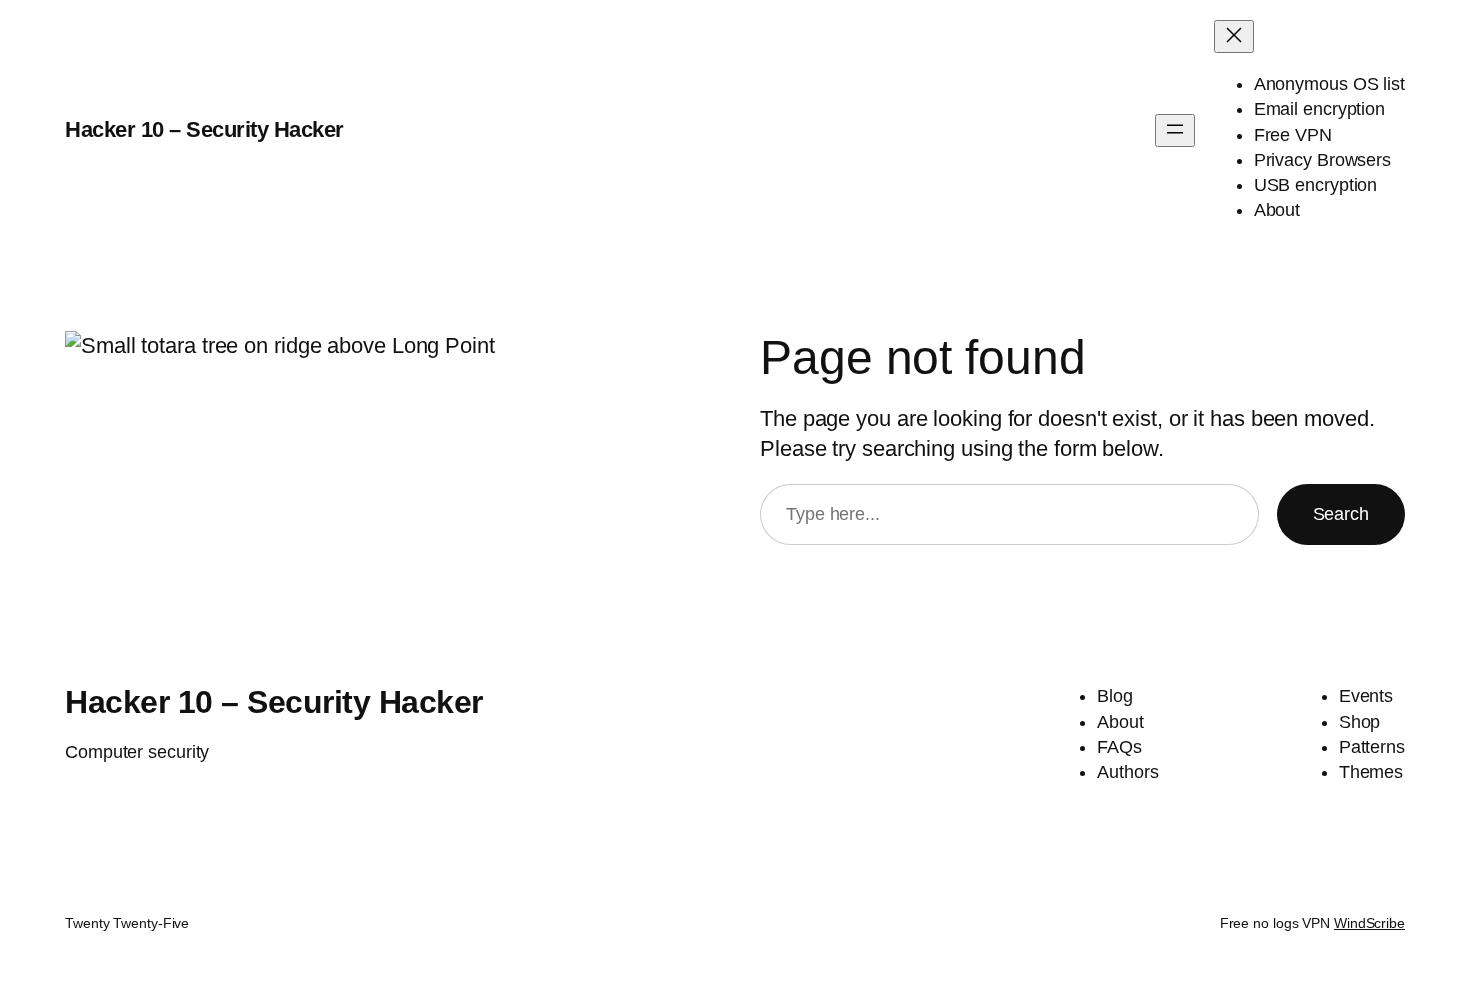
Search (1341, 514)
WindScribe (1369, 923)
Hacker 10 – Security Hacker (204, 129)
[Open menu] (1175, 130)
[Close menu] (1234, 36)
